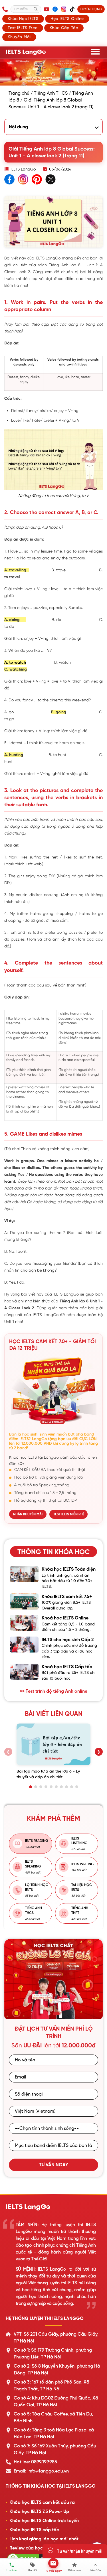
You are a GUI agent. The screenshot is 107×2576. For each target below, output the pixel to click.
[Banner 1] (49, 2014)
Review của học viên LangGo (40, 2548)
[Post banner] (53, 72)
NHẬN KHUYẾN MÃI (28, 1514)
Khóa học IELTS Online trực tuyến (44, 2521)
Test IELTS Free (23, 28)
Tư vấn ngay (54, 2165)
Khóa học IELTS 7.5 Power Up (39, 2512)
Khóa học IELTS (23, 19)
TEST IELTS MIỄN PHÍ (68, 1514)
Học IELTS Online (67, 19)
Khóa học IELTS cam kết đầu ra (42, 2502)
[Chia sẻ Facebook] (9, 180)
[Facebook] (55, 9)
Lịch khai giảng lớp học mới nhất (44, 2539)
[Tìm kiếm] (36, 9)
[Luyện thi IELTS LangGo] (53, 2207)
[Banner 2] (56, 2014)
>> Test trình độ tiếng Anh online (54, 1691)
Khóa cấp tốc (64, 28)
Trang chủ (19, 93)
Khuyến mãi (19, 37)
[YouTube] (47, 9)
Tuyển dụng (91, 9)
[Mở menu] (95, 52)
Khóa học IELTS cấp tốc (34, 2530)
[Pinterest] (37, 180)
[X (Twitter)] (51, 180)
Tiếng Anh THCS (51, 93)
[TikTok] (72, 9)
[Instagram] (64, 9)
